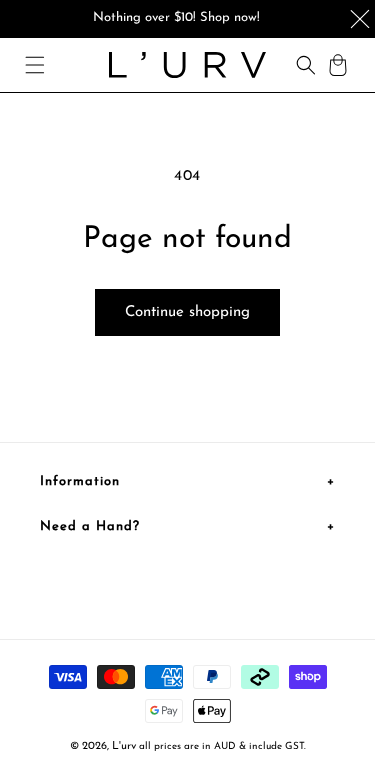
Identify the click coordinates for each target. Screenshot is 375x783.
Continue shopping (187, 312)
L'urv (124, 746)
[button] (35, 65)
